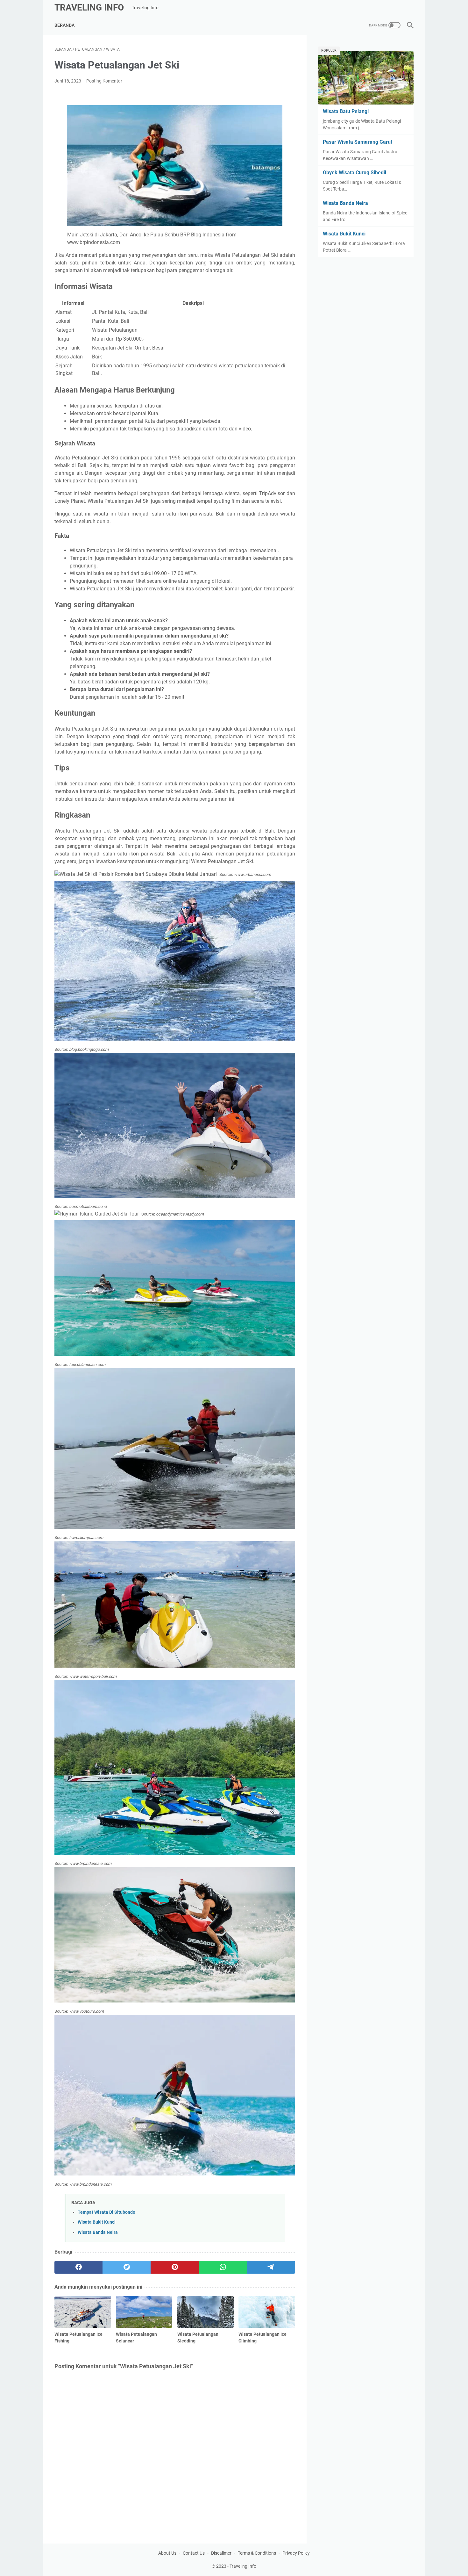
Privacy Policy (296, 2553)
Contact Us (194, 2553)
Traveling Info (89, 7)
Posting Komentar (104, 81)
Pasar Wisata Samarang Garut (358, 142)
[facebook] (78, 2267)
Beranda (64, 25)
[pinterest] (175, 2267)
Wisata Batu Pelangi (346, 111)
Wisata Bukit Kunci (97, 2222)
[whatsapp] (223, 2267)
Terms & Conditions (257, 2553)
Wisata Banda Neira (98, 2232)
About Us (167, 2553)
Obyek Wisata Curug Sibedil (355, 173)
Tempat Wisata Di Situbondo (106, 2212)
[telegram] (271, 2267)
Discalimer (221, 2553)
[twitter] (127, 2267)
